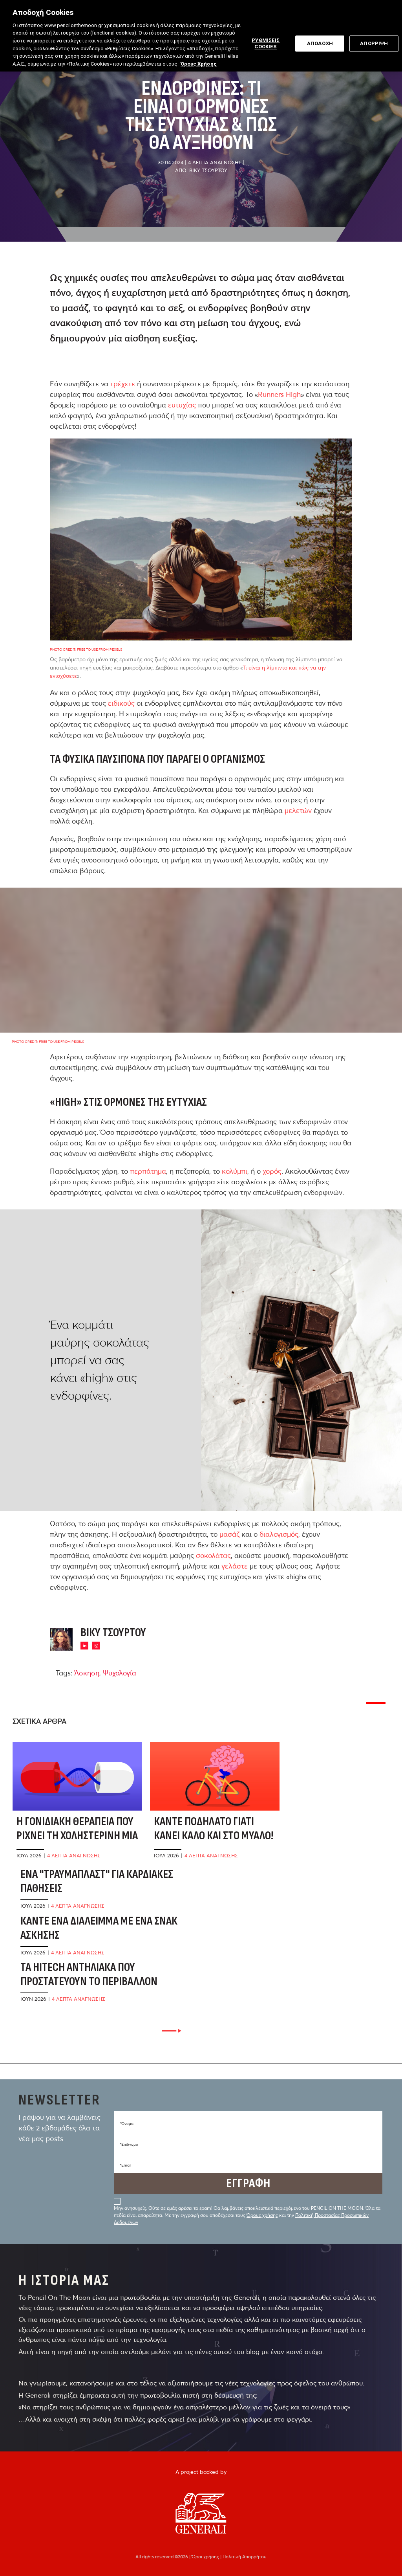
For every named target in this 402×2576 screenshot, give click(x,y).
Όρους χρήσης (262, 2215)
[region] (201, 36)
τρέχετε (123, 384)
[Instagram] (96, 1646)
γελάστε (235, 1566)
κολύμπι (235, 1171)
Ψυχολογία (120, 1673)
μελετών (298, 810)
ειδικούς (121, 703)
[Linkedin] (84, 1646)
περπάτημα (148, 1171)
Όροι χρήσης (206, 2557)
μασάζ (229, 1534)
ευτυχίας (182, 405)
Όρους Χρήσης (199, 64)
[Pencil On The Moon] (201, 2513)
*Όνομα (127, 2124)
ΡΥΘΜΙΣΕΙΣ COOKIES (266, 43)
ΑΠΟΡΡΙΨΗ (374, 43)
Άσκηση (87, 1673)
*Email (125, 2165)
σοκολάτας (213, 1555)
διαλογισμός (279, 1534)
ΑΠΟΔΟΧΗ (320, 43)
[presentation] (172, 2031)
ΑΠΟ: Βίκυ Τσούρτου (201, 170)
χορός (272, 1171)
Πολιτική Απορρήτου (245, 2557)
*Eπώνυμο (129, 2144)
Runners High (279, 394)
